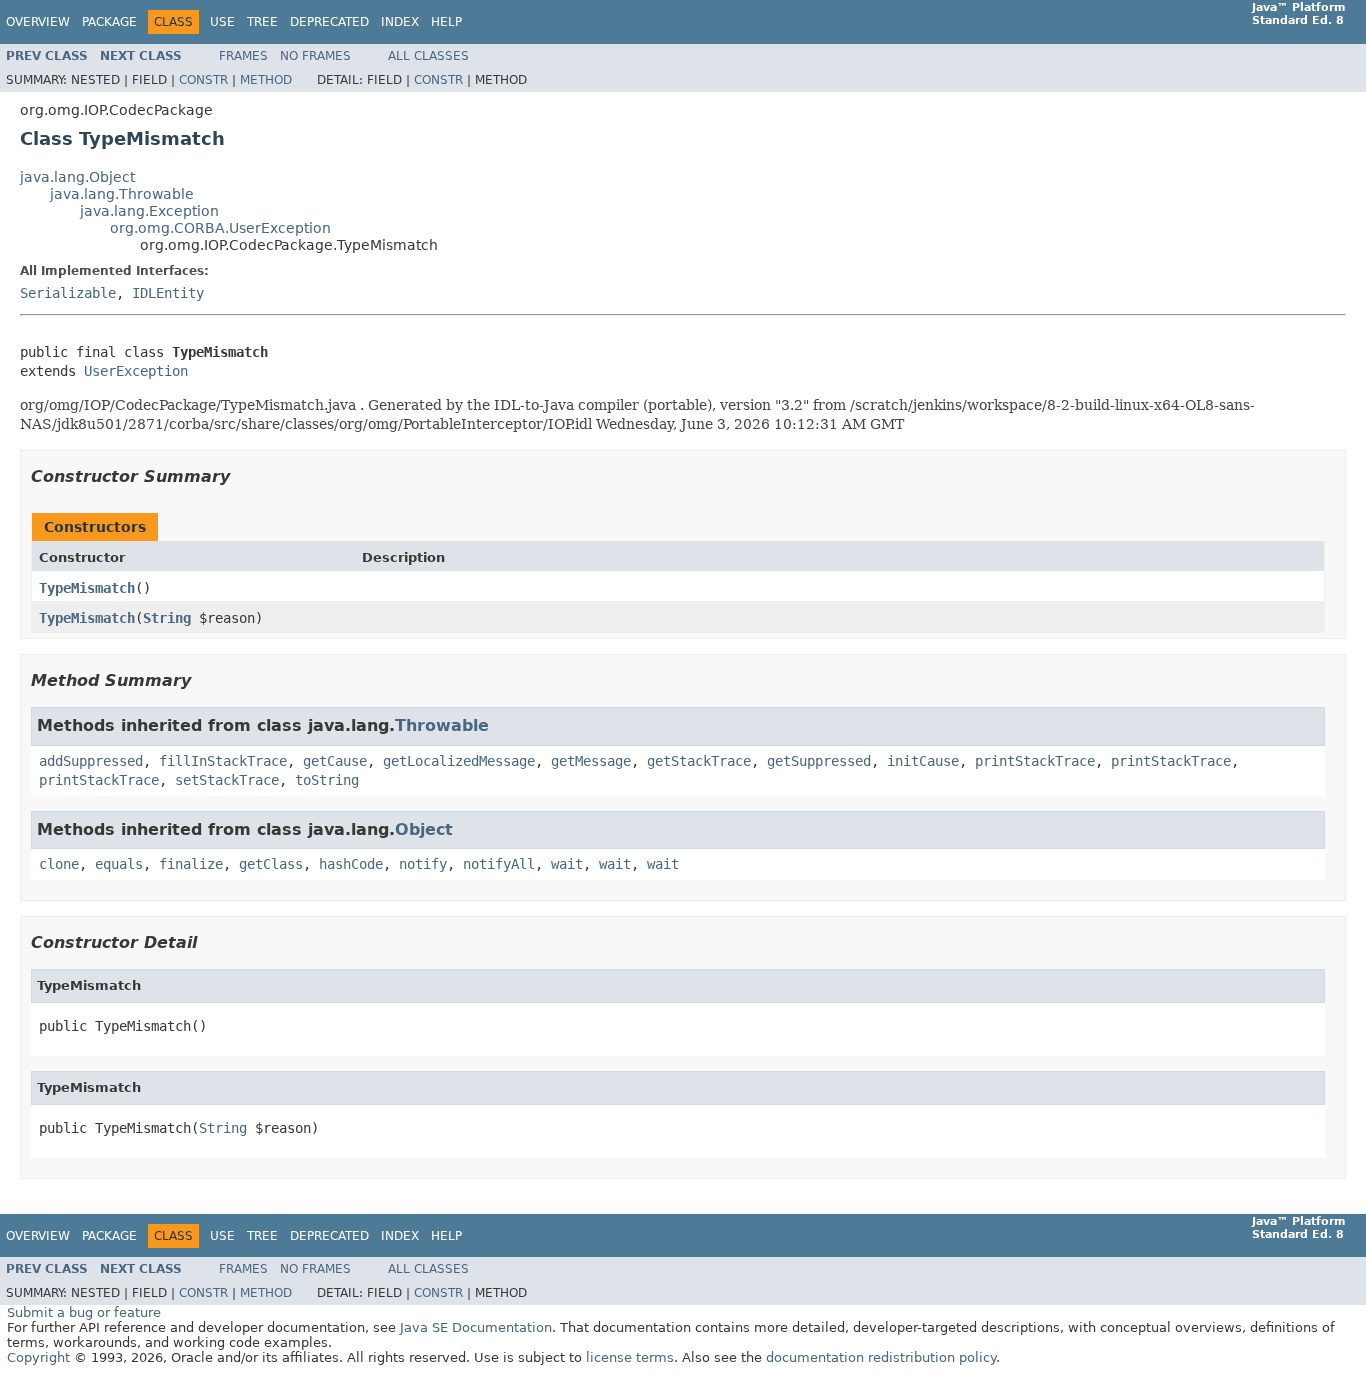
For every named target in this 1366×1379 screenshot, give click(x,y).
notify (423, 864)
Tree (262, 22)
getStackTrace (699, 761)
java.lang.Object (77, 177)
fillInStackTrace (223, 761)
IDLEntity (168, 293)
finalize (191, 864)
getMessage (591, 761)
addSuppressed (91, 761)
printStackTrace (1035, 761)
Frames (243, 56)
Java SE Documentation (476, 1327)
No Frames (315, 56)
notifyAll (499, 864)
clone (59, 864)
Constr (203, 80)
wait (567, 864)
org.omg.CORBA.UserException (220, 228)
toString (327, 780)
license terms (630, 1357)
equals (119, 864)
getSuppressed (819, 761)
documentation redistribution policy (881, 1357)
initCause (923, 761)
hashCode (351, 864)
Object (424, 829)
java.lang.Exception (149, 211)
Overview (38, 22)
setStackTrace (227, 780)
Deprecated (329, 22)
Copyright (38, 1357)
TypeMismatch (87, 588)
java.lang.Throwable (122, 194)
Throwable (442, 725)
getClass (271, 864)
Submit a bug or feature (84, 1312)
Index (400, 22)
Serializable (68, 293)
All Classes (428, 56)
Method (266, 80)
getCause (335, 761)
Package (109, 22)
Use (222, 22)
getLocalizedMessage (459, 761)
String (167, 618)
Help (446, 22)
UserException (136, 371)
